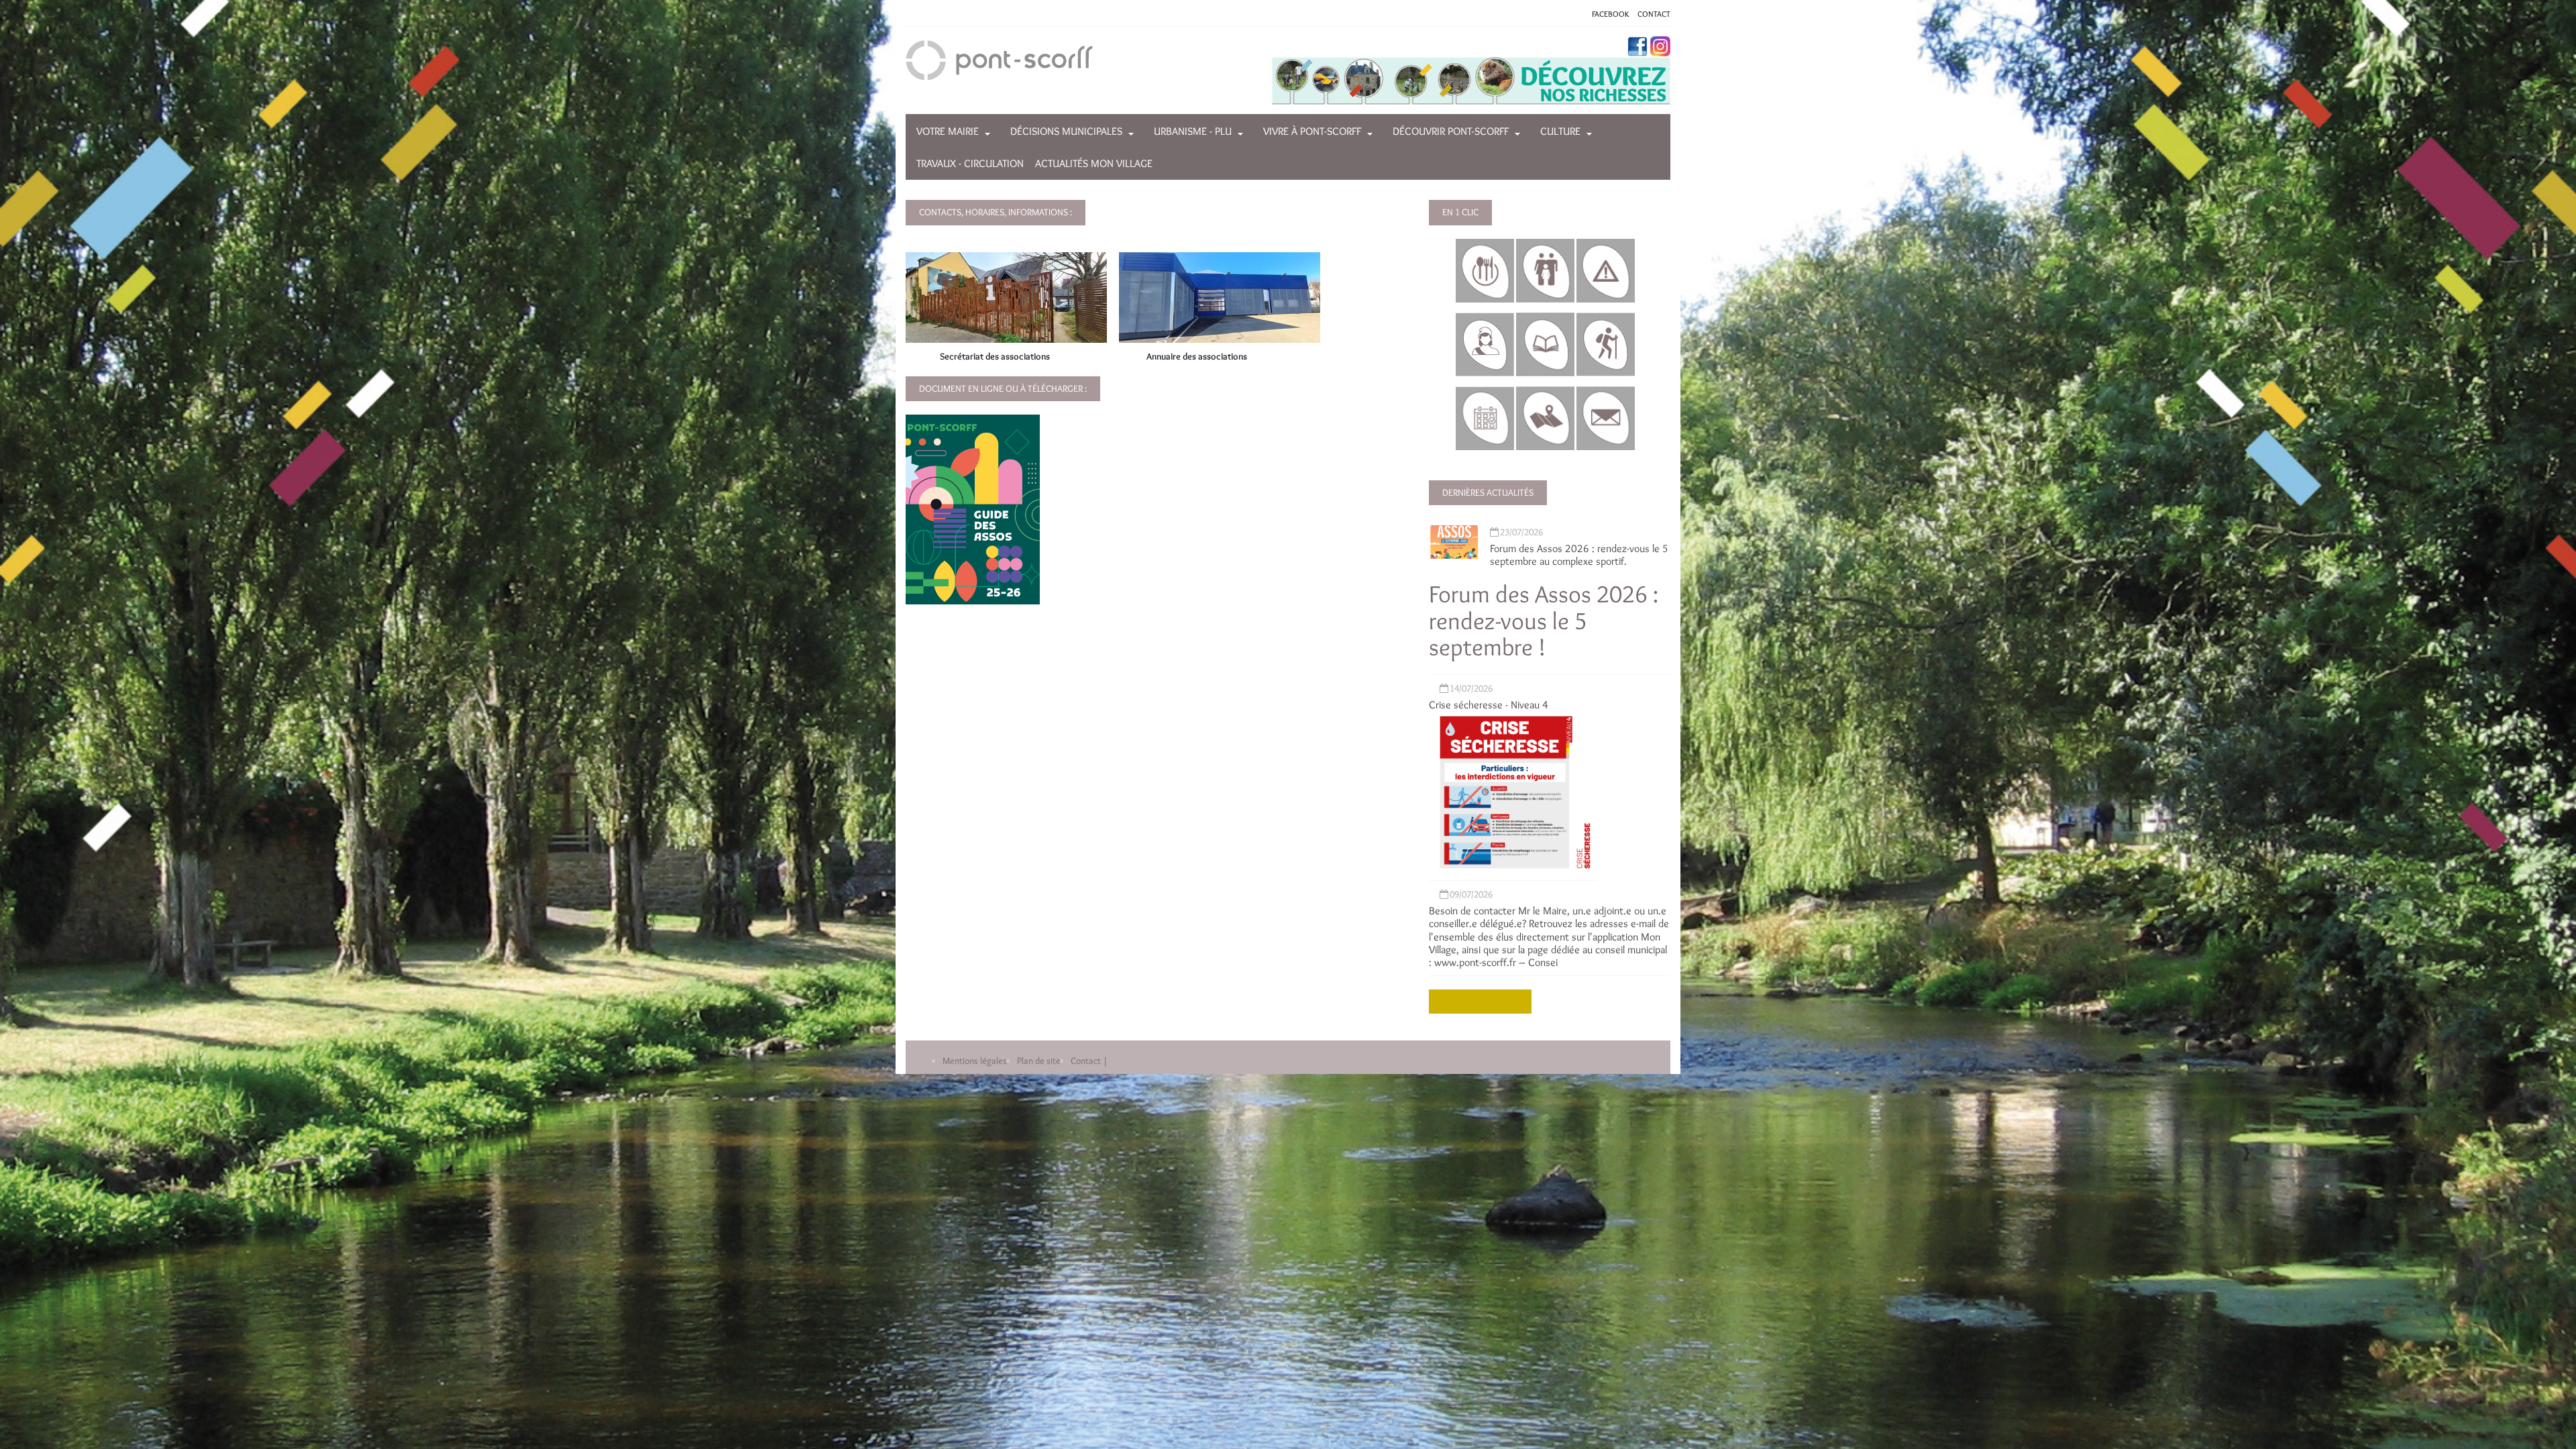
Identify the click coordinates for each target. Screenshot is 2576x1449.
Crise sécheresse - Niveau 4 (1489, 705)
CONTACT (1654, 14)
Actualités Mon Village (1094, 163)
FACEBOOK (1610, 14)
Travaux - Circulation (970, 163)
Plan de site (1039, 1061)
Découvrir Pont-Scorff (1451, 131)
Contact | (1089, 1061)
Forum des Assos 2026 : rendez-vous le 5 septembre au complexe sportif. (1579, 555)
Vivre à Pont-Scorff (1312, 131)
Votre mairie (948, 131)
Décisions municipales (1066, 131)
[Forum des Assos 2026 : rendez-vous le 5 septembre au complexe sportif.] (1454, 539)
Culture (1560, 131)
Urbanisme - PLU (1193, 131)
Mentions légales (975, 1061)
